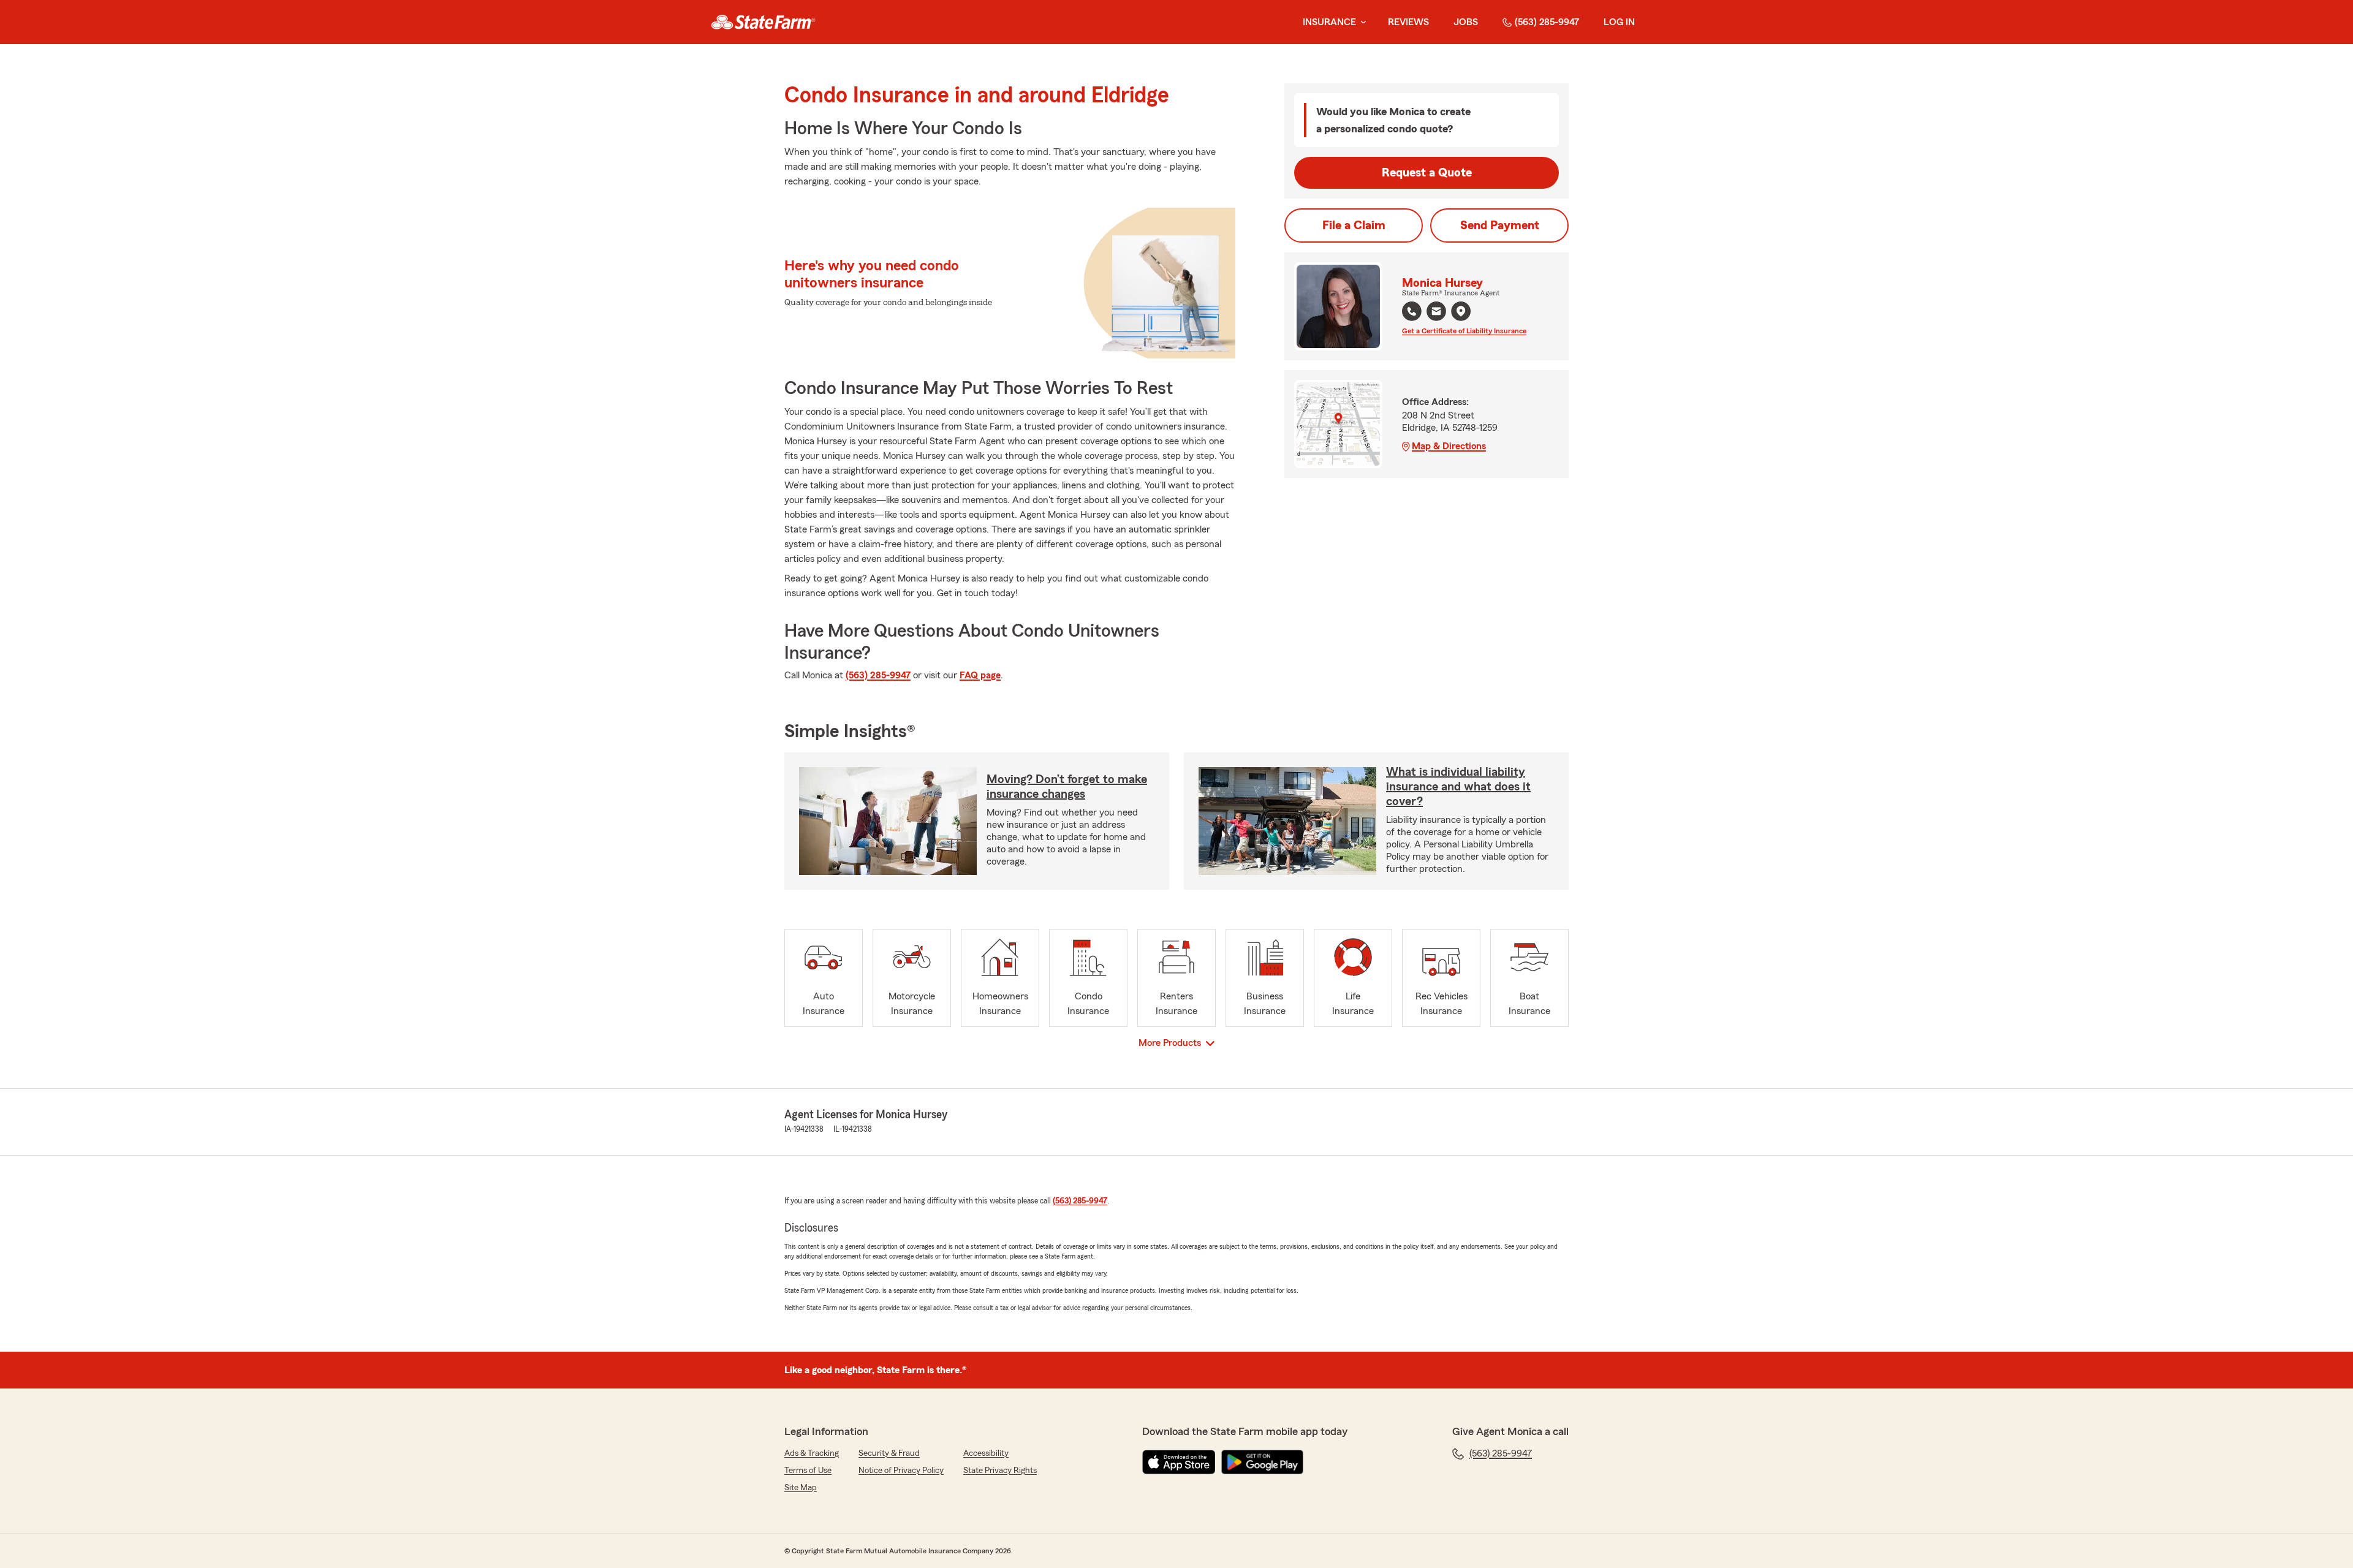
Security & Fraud (889, 1453)
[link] (763, 22)
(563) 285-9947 (1547, 22)
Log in (1619, 22)
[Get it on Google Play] (1262, 1462)
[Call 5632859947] (1412, 311)
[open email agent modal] (1436, 313)
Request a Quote (1427, 173)
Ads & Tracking (812, 1453)
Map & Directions (1449, 446)
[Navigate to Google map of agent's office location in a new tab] (1461, 311)
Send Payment (1500, 225)
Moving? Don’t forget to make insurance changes (1067, 787)
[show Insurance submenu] (1361, 22)
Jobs (1466, 22)
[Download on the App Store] (1179, 1462)
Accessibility (986, 1453)
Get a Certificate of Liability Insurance (1464, 331)
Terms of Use (808, 1471)
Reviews (1408, 22)
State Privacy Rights (1000, 1471)
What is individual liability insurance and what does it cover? (1458, 787)
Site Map (801, 1488)
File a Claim (1354, 225)
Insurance (1329, 22)
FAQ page (980, 675)
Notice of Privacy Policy (901, 1471)
